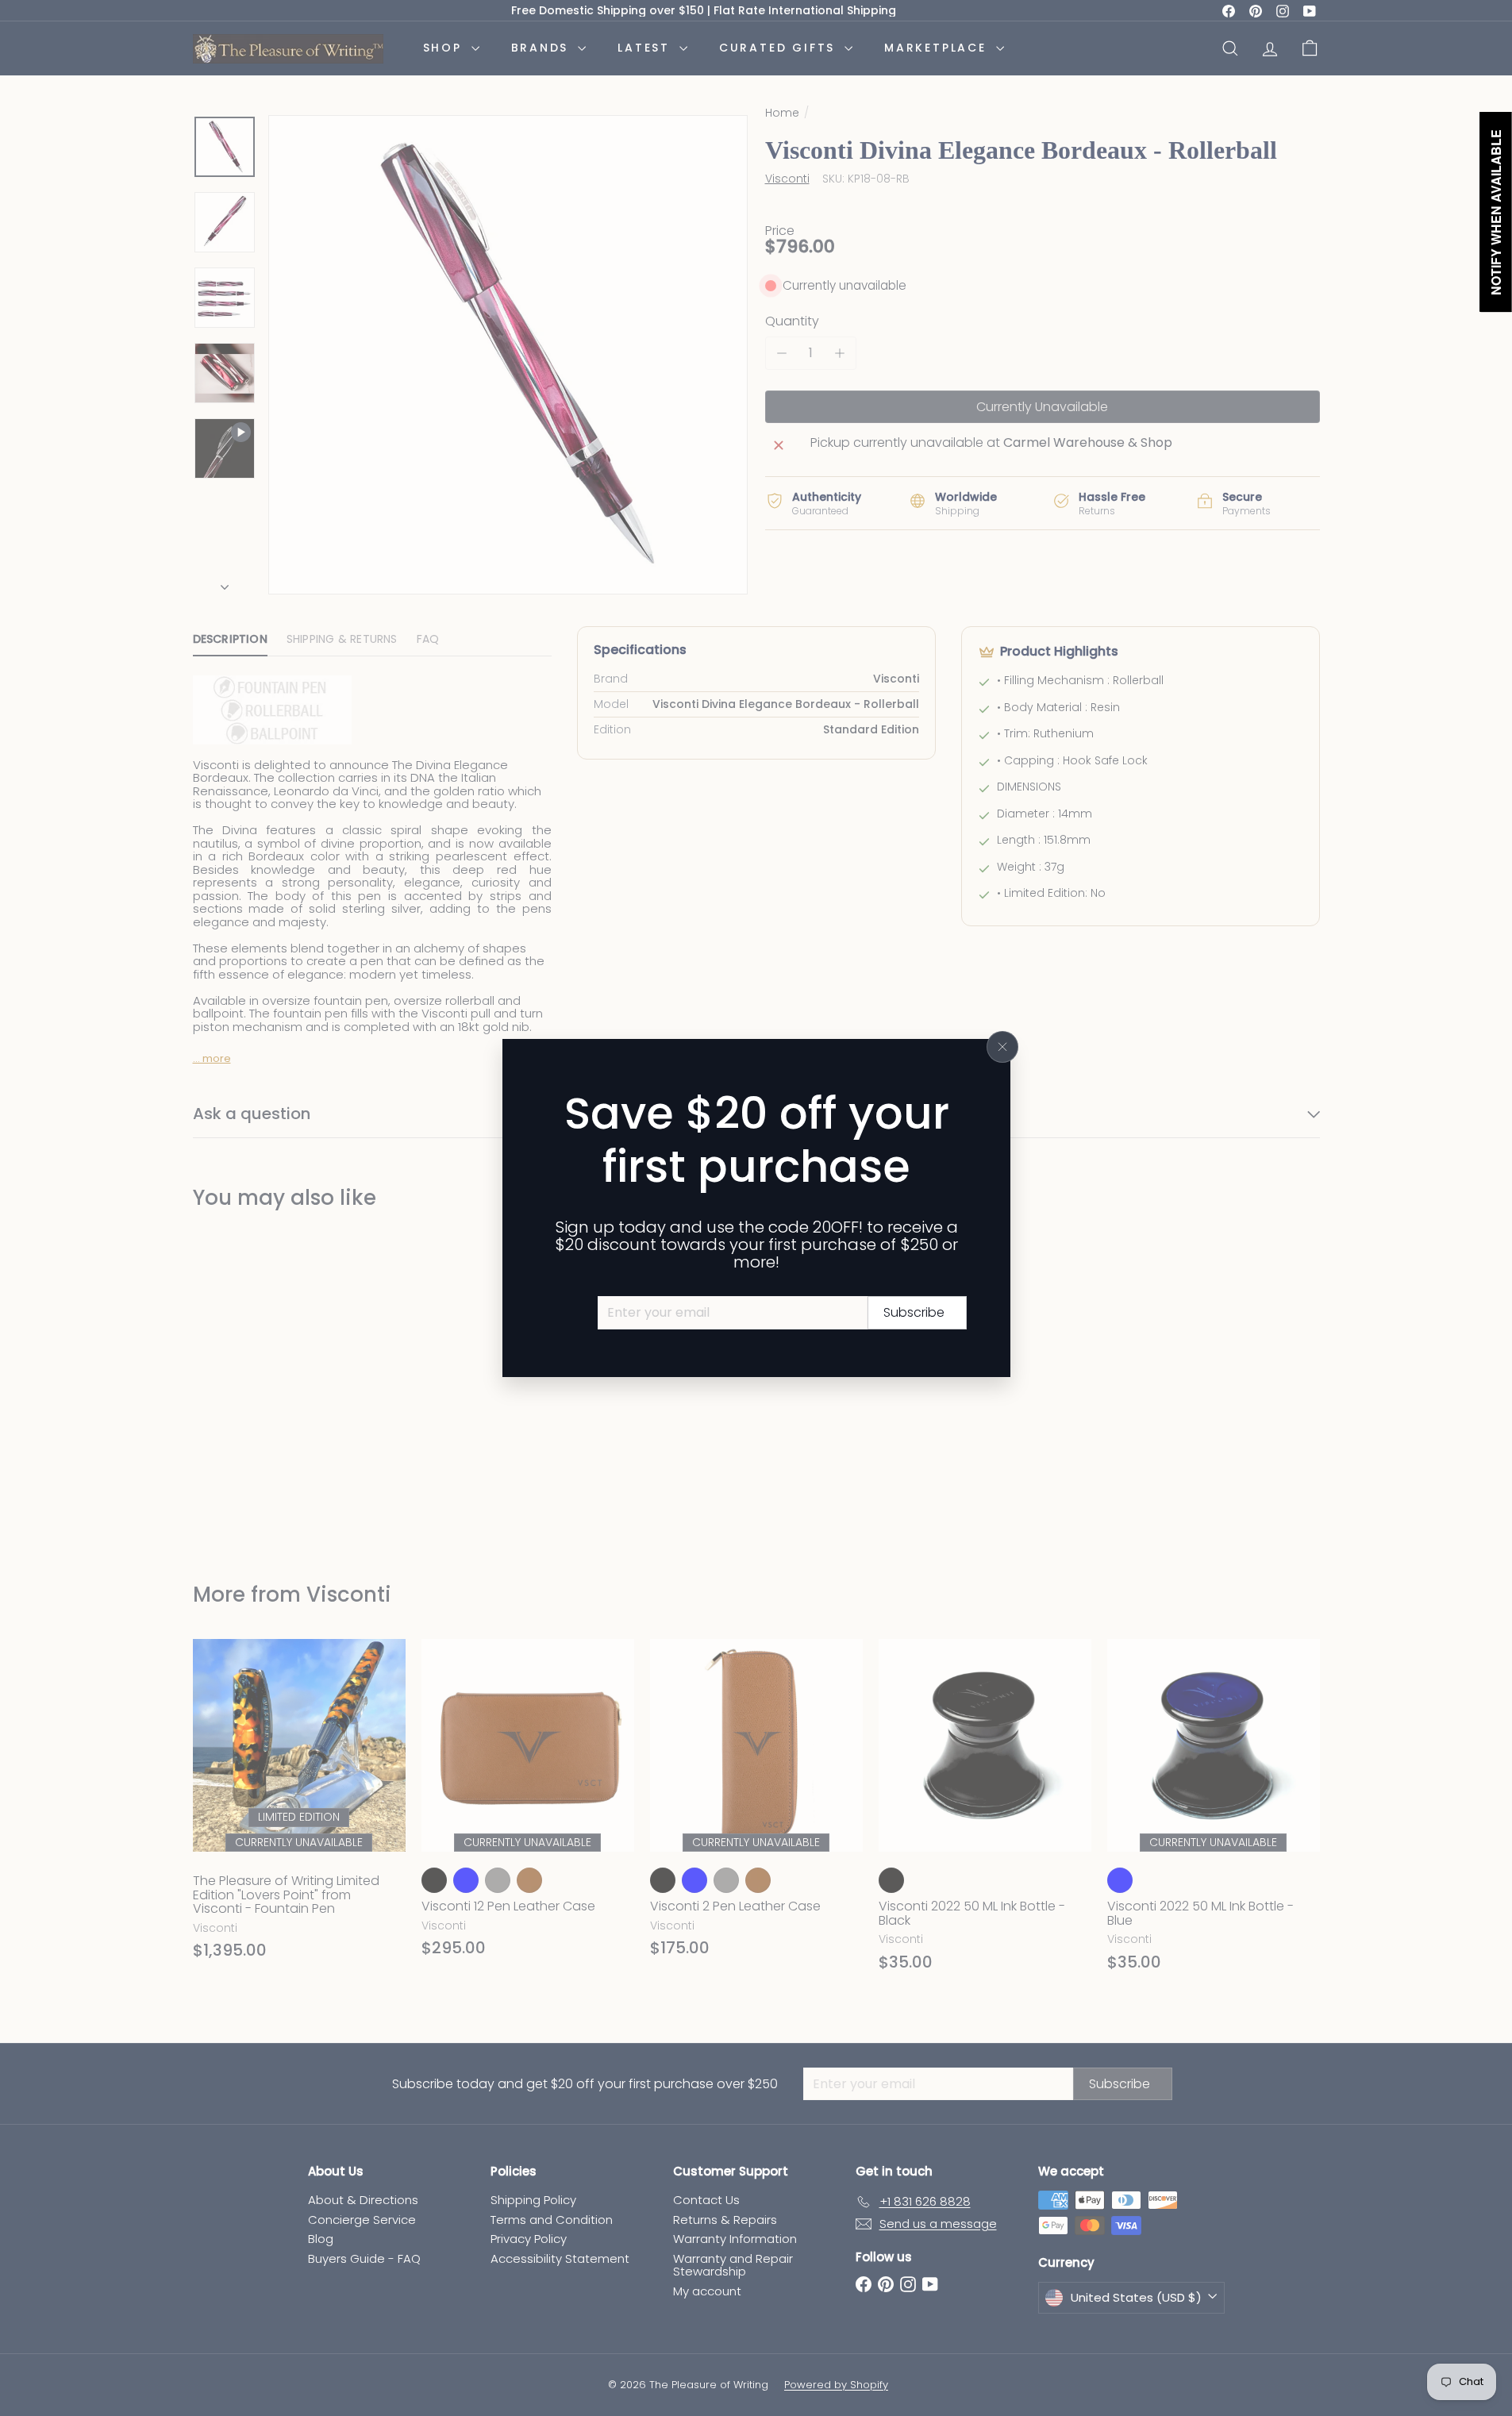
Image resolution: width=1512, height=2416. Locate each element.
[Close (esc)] (1002, 1047)
